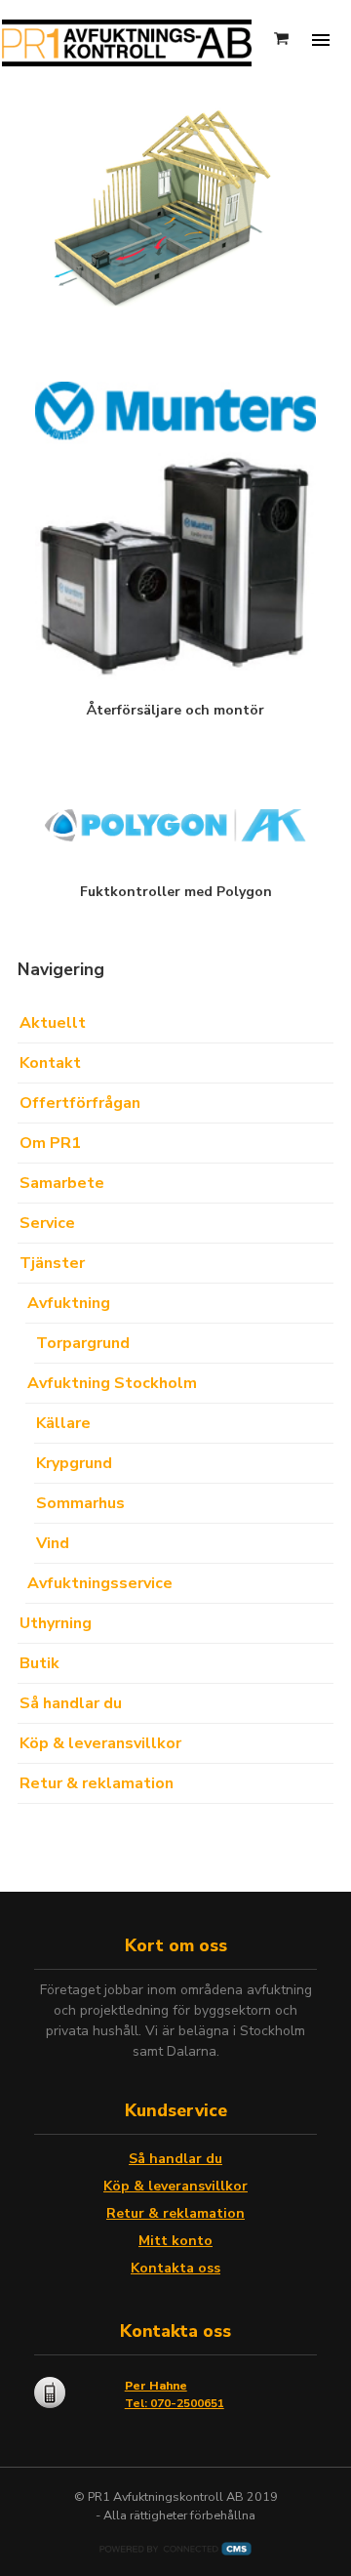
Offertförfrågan (80, 1103)
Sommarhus (80, 1503)
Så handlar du (71, 1703)
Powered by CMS (175, 2549)
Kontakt (50, 1063)
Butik (39, 1663)
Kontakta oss (175, 2268)
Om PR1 (50, 1143)
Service (47, 1223)
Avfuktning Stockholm (112, 1383)
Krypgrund (74, 1463)
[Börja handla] (283, 40)
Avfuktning (69, 1303)
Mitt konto (175, 2241)
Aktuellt (53, 1023)
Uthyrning (56, 1623)
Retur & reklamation (97, 1783)
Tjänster (52, 1263)
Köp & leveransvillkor (100, 1743)
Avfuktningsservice (100, 1583)
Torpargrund (83, 1343)
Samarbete (62, 1183)
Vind (53, 1543)
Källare (63, 1423)
